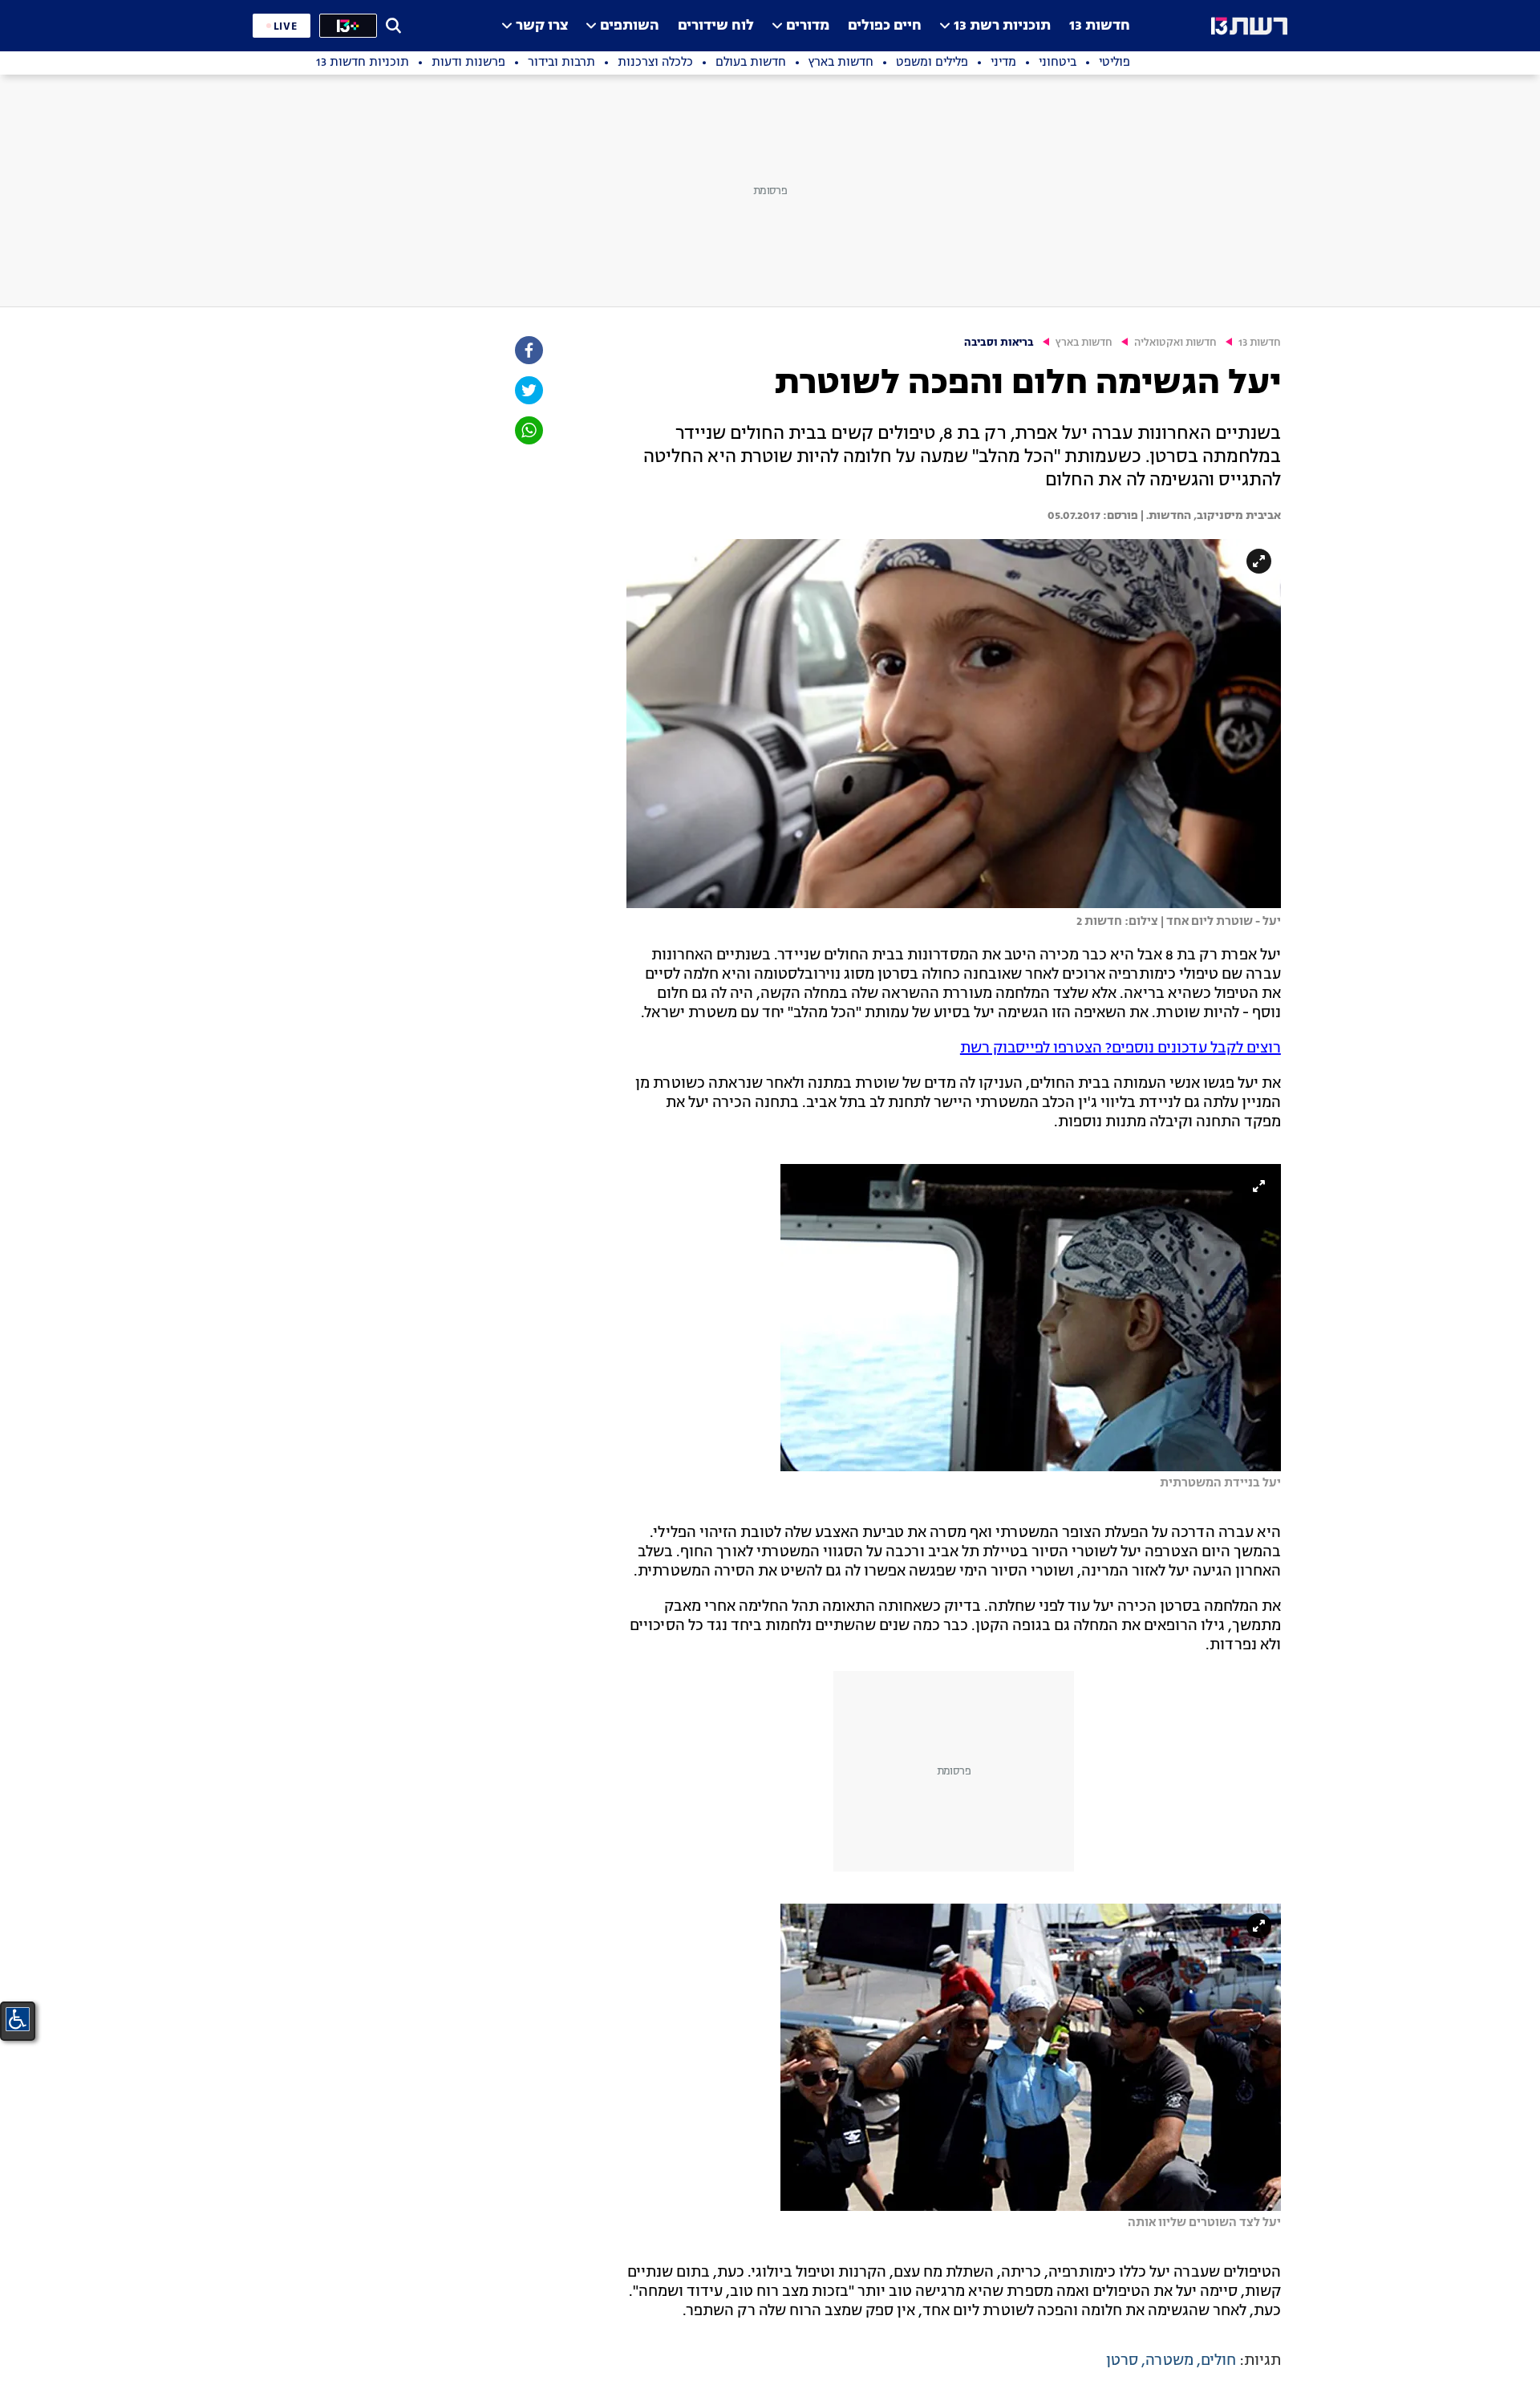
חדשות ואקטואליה (1175, 343)
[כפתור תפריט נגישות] (18, 2019)
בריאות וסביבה (999, 343)
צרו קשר (542, 26)
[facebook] (528, 350)
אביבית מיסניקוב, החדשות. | (1210, 516)
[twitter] (528, 390)
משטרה (1169, 2361)
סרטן (1122, 2361)
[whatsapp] (528, 430)
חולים (1218, 2361)
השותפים (630, 26)
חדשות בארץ (1084, 343)
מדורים (808, 26)
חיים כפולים (885, 26)
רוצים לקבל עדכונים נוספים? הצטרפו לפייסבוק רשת (1121, 1048)
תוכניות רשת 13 (1002, 26)
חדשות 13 (1100, 26)
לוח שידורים (716, 26)
